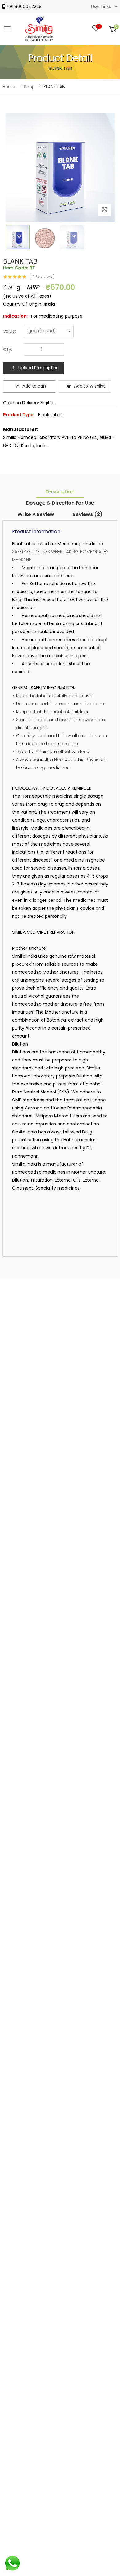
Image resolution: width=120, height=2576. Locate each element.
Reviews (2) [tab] (87, 514)
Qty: (8, 350)
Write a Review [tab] (36, 514)
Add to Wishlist (90, 386)
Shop (29, 87)
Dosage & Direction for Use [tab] (60, 503)
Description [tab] (60, 492)
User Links (101, 6)
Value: (10, 331)
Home (9, 87)
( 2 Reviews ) (42, 277)
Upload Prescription (39, 368)
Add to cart (34, 386)
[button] (113, 29)
